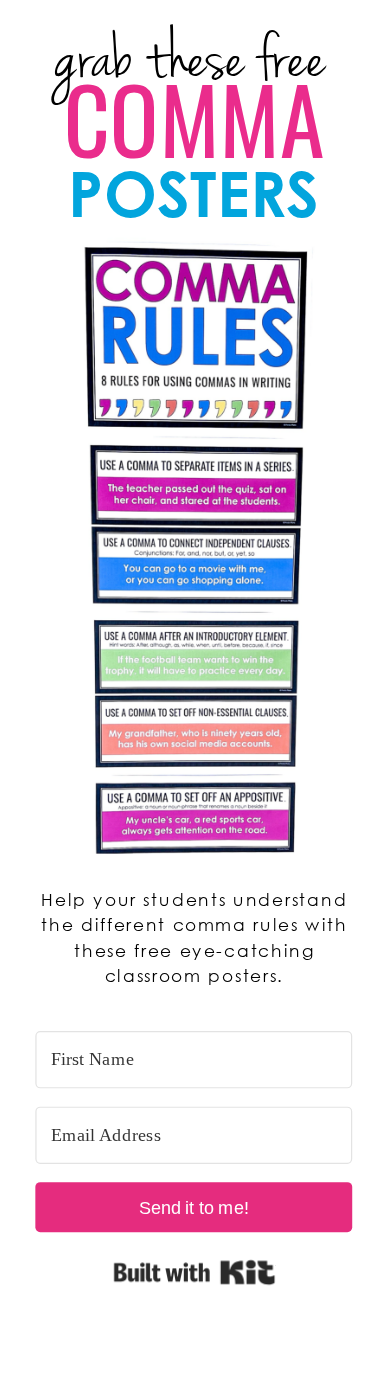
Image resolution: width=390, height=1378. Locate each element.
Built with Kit (194, 1272)
